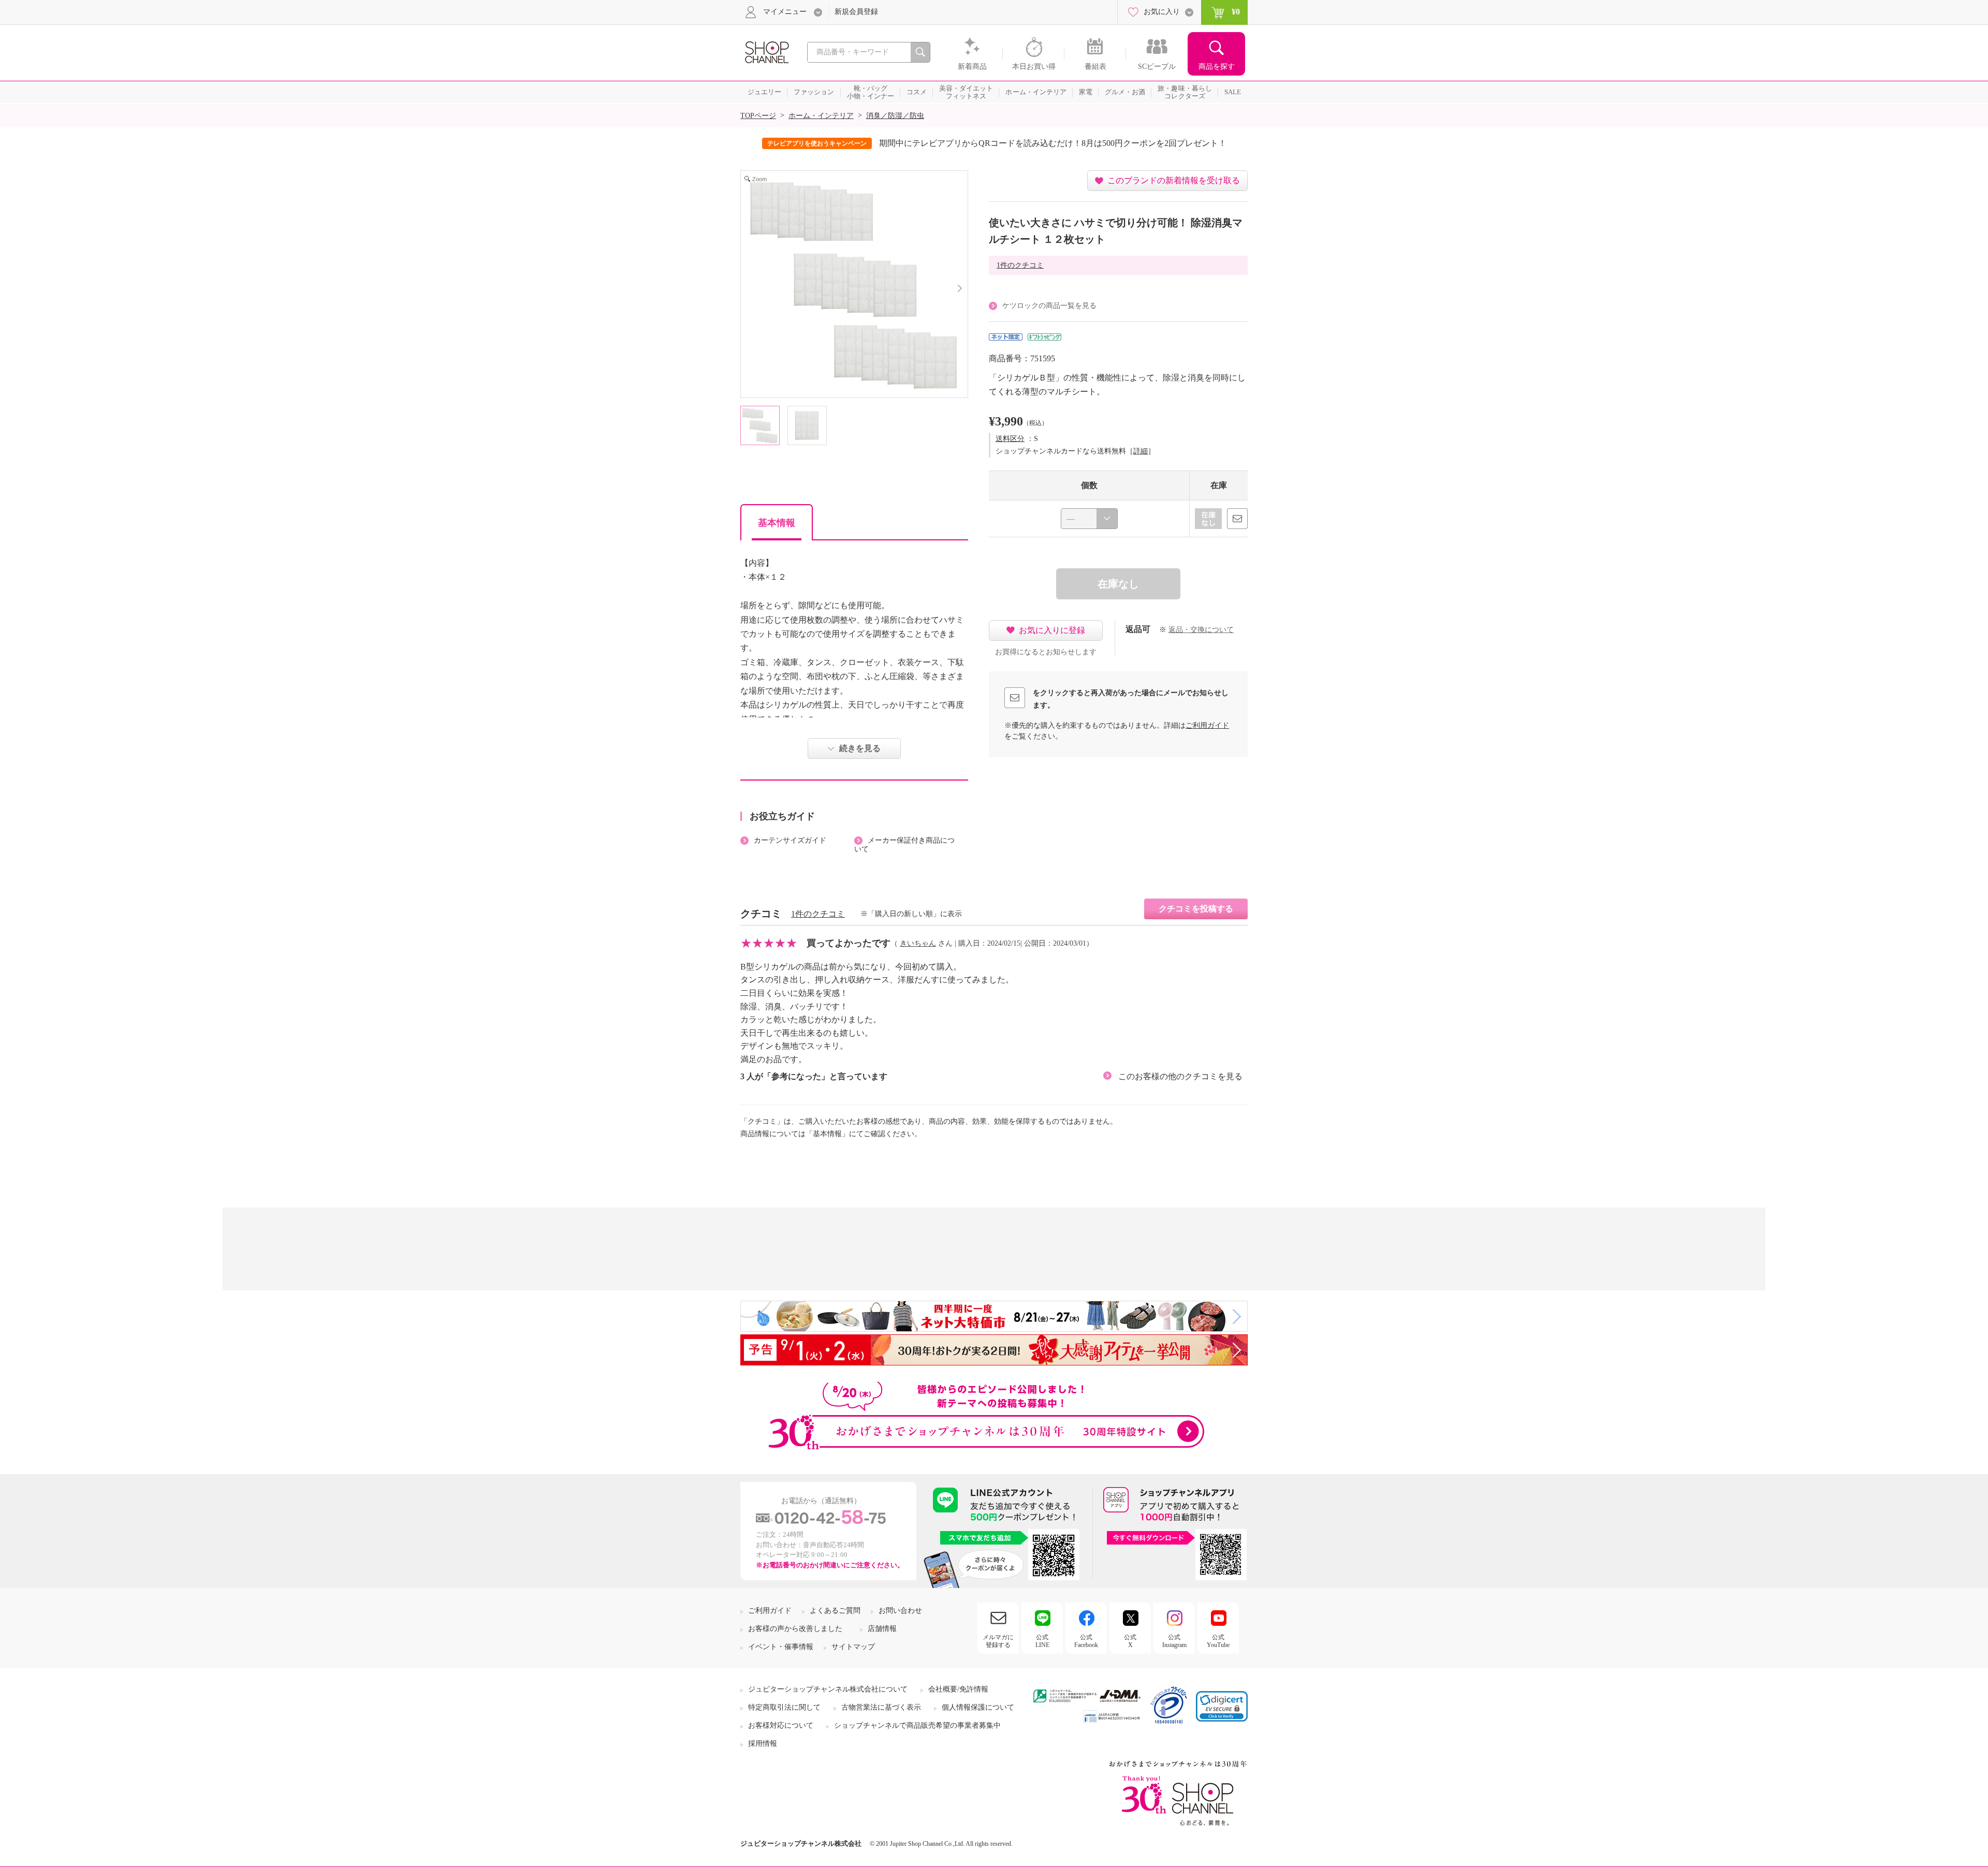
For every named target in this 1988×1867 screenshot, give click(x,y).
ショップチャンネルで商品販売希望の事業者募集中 (917, 1725)
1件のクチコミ (1020, 265)
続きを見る (860, 748)
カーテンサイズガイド (790, 840)
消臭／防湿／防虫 (895, 116)
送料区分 (1010, 439)
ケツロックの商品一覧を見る (1049, 306)
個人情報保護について (978, 1707)
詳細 (1141, 451)
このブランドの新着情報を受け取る (1174, 180)
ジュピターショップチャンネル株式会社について (828, 1689)
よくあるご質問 (835, 1611)
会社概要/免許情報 (958, 1689)
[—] (1089, 519)
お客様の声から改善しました (795, 1629)
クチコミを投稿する (1196, 909)
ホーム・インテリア (821, 116)
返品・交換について (1201, 630)
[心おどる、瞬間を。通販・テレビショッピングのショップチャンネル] (766, 52)
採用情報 (763, 1744)
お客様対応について (781, 1725)
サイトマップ (853, 1647)
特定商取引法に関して (784, 1707)
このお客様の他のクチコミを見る (1180, 1076)
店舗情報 (882, 1629)
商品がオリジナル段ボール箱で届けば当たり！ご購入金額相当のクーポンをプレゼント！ (1065, 143)
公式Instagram (1174, 1641)
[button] (1222, 1706)
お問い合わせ (900, 1611)
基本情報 (777, 523)
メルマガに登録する (998, 1641)
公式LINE (1042, 1641)
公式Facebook (1086, 1641)
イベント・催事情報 (781, 1647)
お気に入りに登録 (1052, 630)
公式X (1130, 1641)
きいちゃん (918, 943)
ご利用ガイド (1207, 725)
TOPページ (758, 116)
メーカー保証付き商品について (904, 845)
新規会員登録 (856, 12)
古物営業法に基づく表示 (881, 1707)
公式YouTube (1218, 1641)
